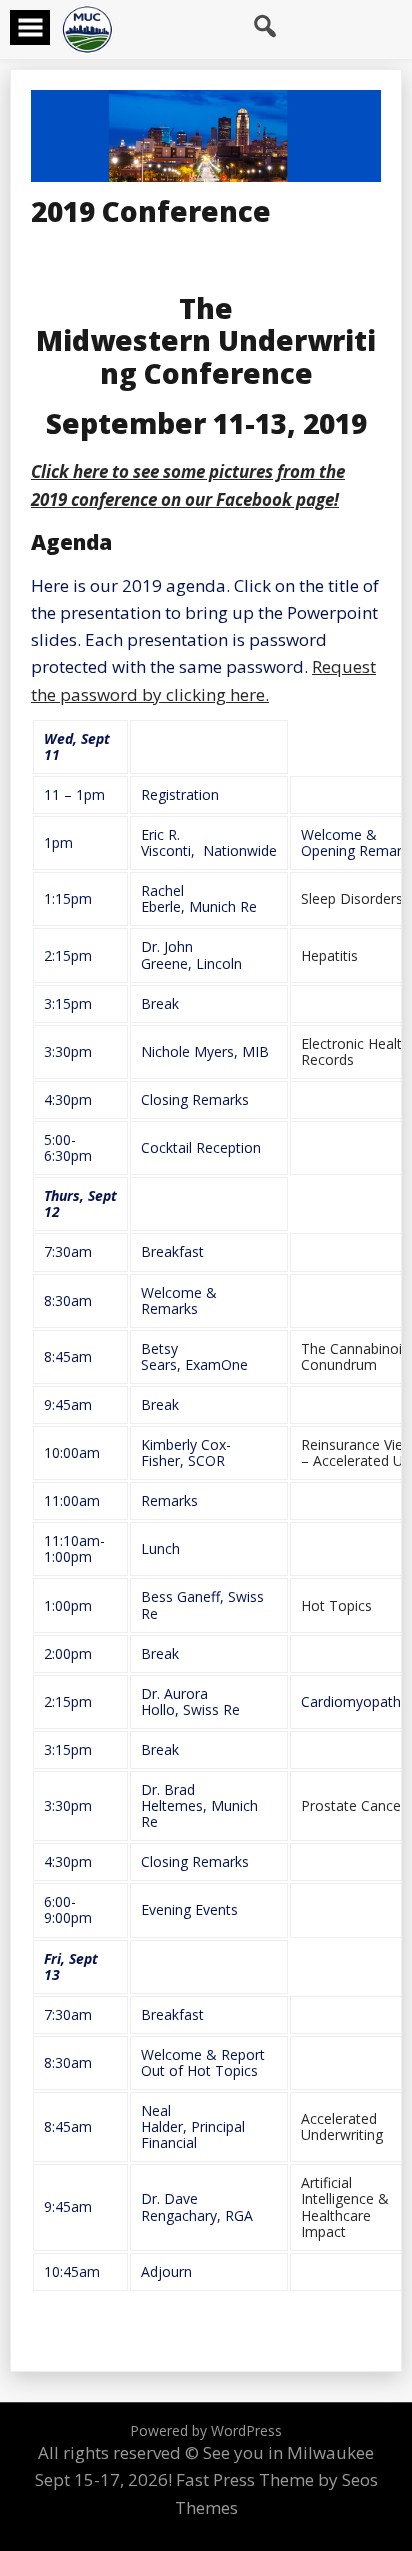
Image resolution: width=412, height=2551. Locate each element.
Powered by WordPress (206, 2430)
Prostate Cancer (353, 1805)
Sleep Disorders (352, 898)
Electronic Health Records (355, 1051)
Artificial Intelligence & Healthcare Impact (345, 2206)
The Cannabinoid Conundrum (355, 1356)
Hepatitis (329, 955)
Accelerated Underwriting (342, 2126)
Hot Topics (336, 1605)
